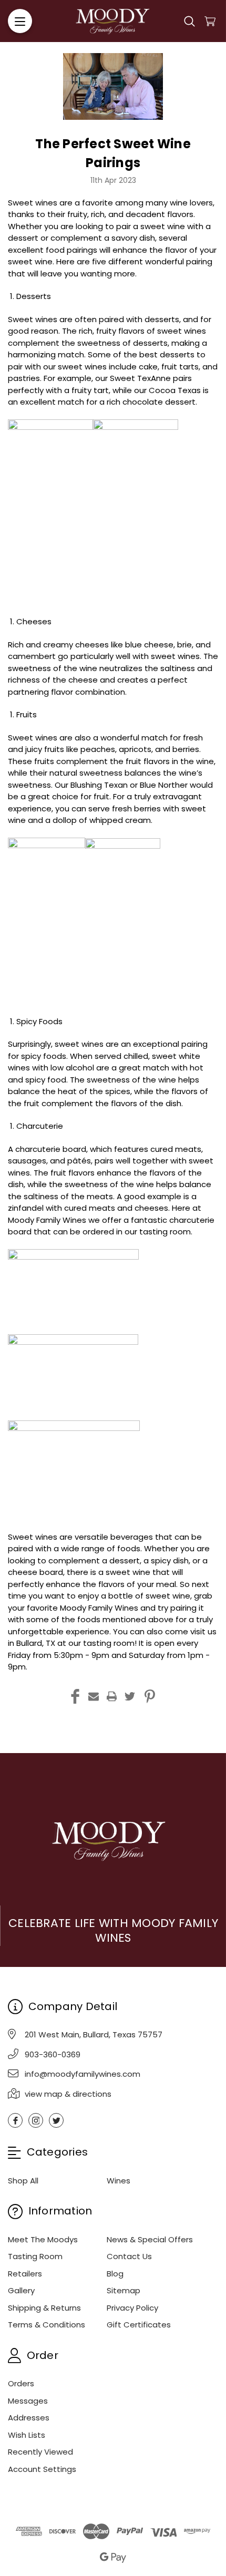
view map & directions (68, 2094)
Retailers (25, 2274)
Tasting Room (35, 2256)
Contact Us (129, 2256)
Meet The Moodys (43, 2239)
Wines (119, 2181)
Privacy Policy (132, 2308)
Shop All (23, 2181)
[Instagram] (36, 2120)
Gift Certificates (139, 2325)
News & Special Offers (150, 2239)
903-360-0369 (53, 2054)
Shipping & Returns (44, 2308)
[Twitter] (130, 1696)
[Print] (112, 1696)
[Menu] (20, 21)
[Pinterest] (150, 1696)
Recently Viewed (40, 2452)
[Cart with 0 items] (210, 21)
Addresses (29, 2418)
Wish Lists (27, 2435)
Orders (21, 2383)
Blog (115, 2274)
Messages (28, 2401)
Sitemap (124, 2290)
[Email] (94, 1696)
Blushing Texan (99, 785)
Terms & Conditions (47, 2325)
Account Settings (42, 2469)
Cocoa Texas (175, 390)
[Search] (189, 21)
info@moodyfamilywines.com (83, 2074)
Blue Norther (164, 785)
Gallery (21, 2290)
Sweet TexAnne (140, 378)
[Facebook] (75, 1696)
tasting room (109, 1643)
